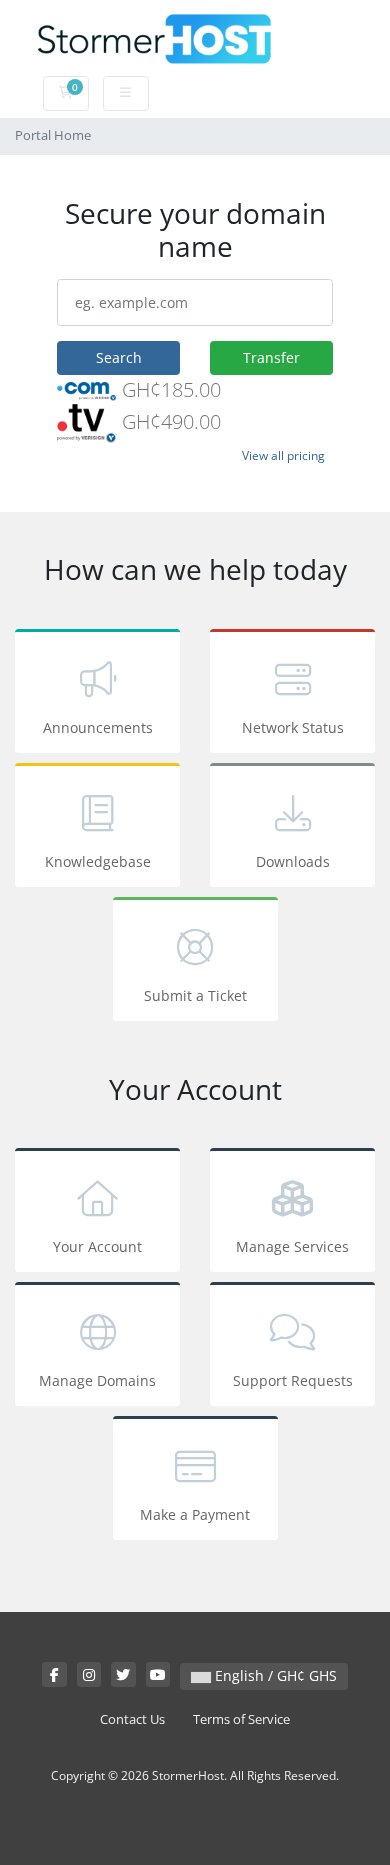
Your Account (97, 1246)
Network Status (293, 727)
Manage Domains (97, 1380)
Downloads (293, 861)
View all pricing (283, 455)
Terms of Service (241, 1719)
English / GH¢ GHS (274, 1675)
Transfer (271, 357)
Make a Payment (195, 1514)
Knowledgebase (98, 861)
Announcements (98, 727)
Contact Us (132, 1719)
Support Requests (293, 1380)
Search (119, 357)
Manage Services (292, 1246)
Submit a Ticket (195, 995)
